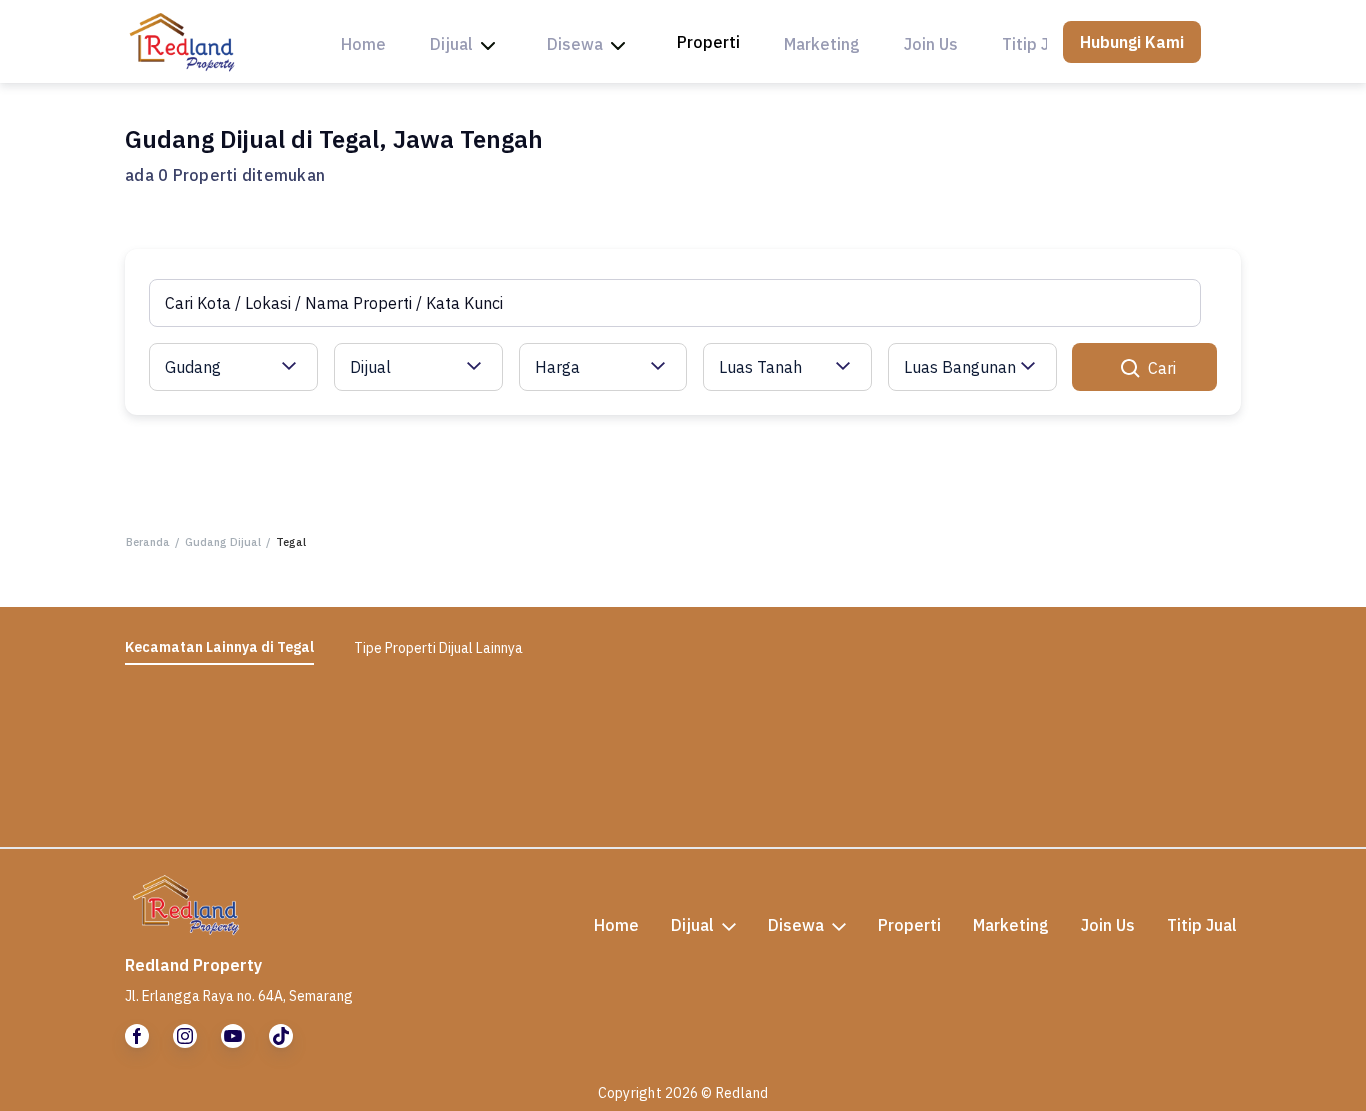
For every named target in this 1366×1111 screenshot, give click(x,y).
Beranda (148, 542)
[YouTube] (233, 1036)
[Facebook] (137, 1036)
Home (363, 44)
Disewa (575, 44)
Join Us (931, 44)
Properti (708, 42)
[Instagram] (185, 1036)
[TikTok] (281, 1036)
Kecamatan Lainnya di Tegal (219, 647)
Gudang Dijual (223, 542)
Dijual (451, 44)
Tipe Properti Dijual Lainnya (438, 648)
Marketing (822, 44)
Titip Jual (1037, 44)
